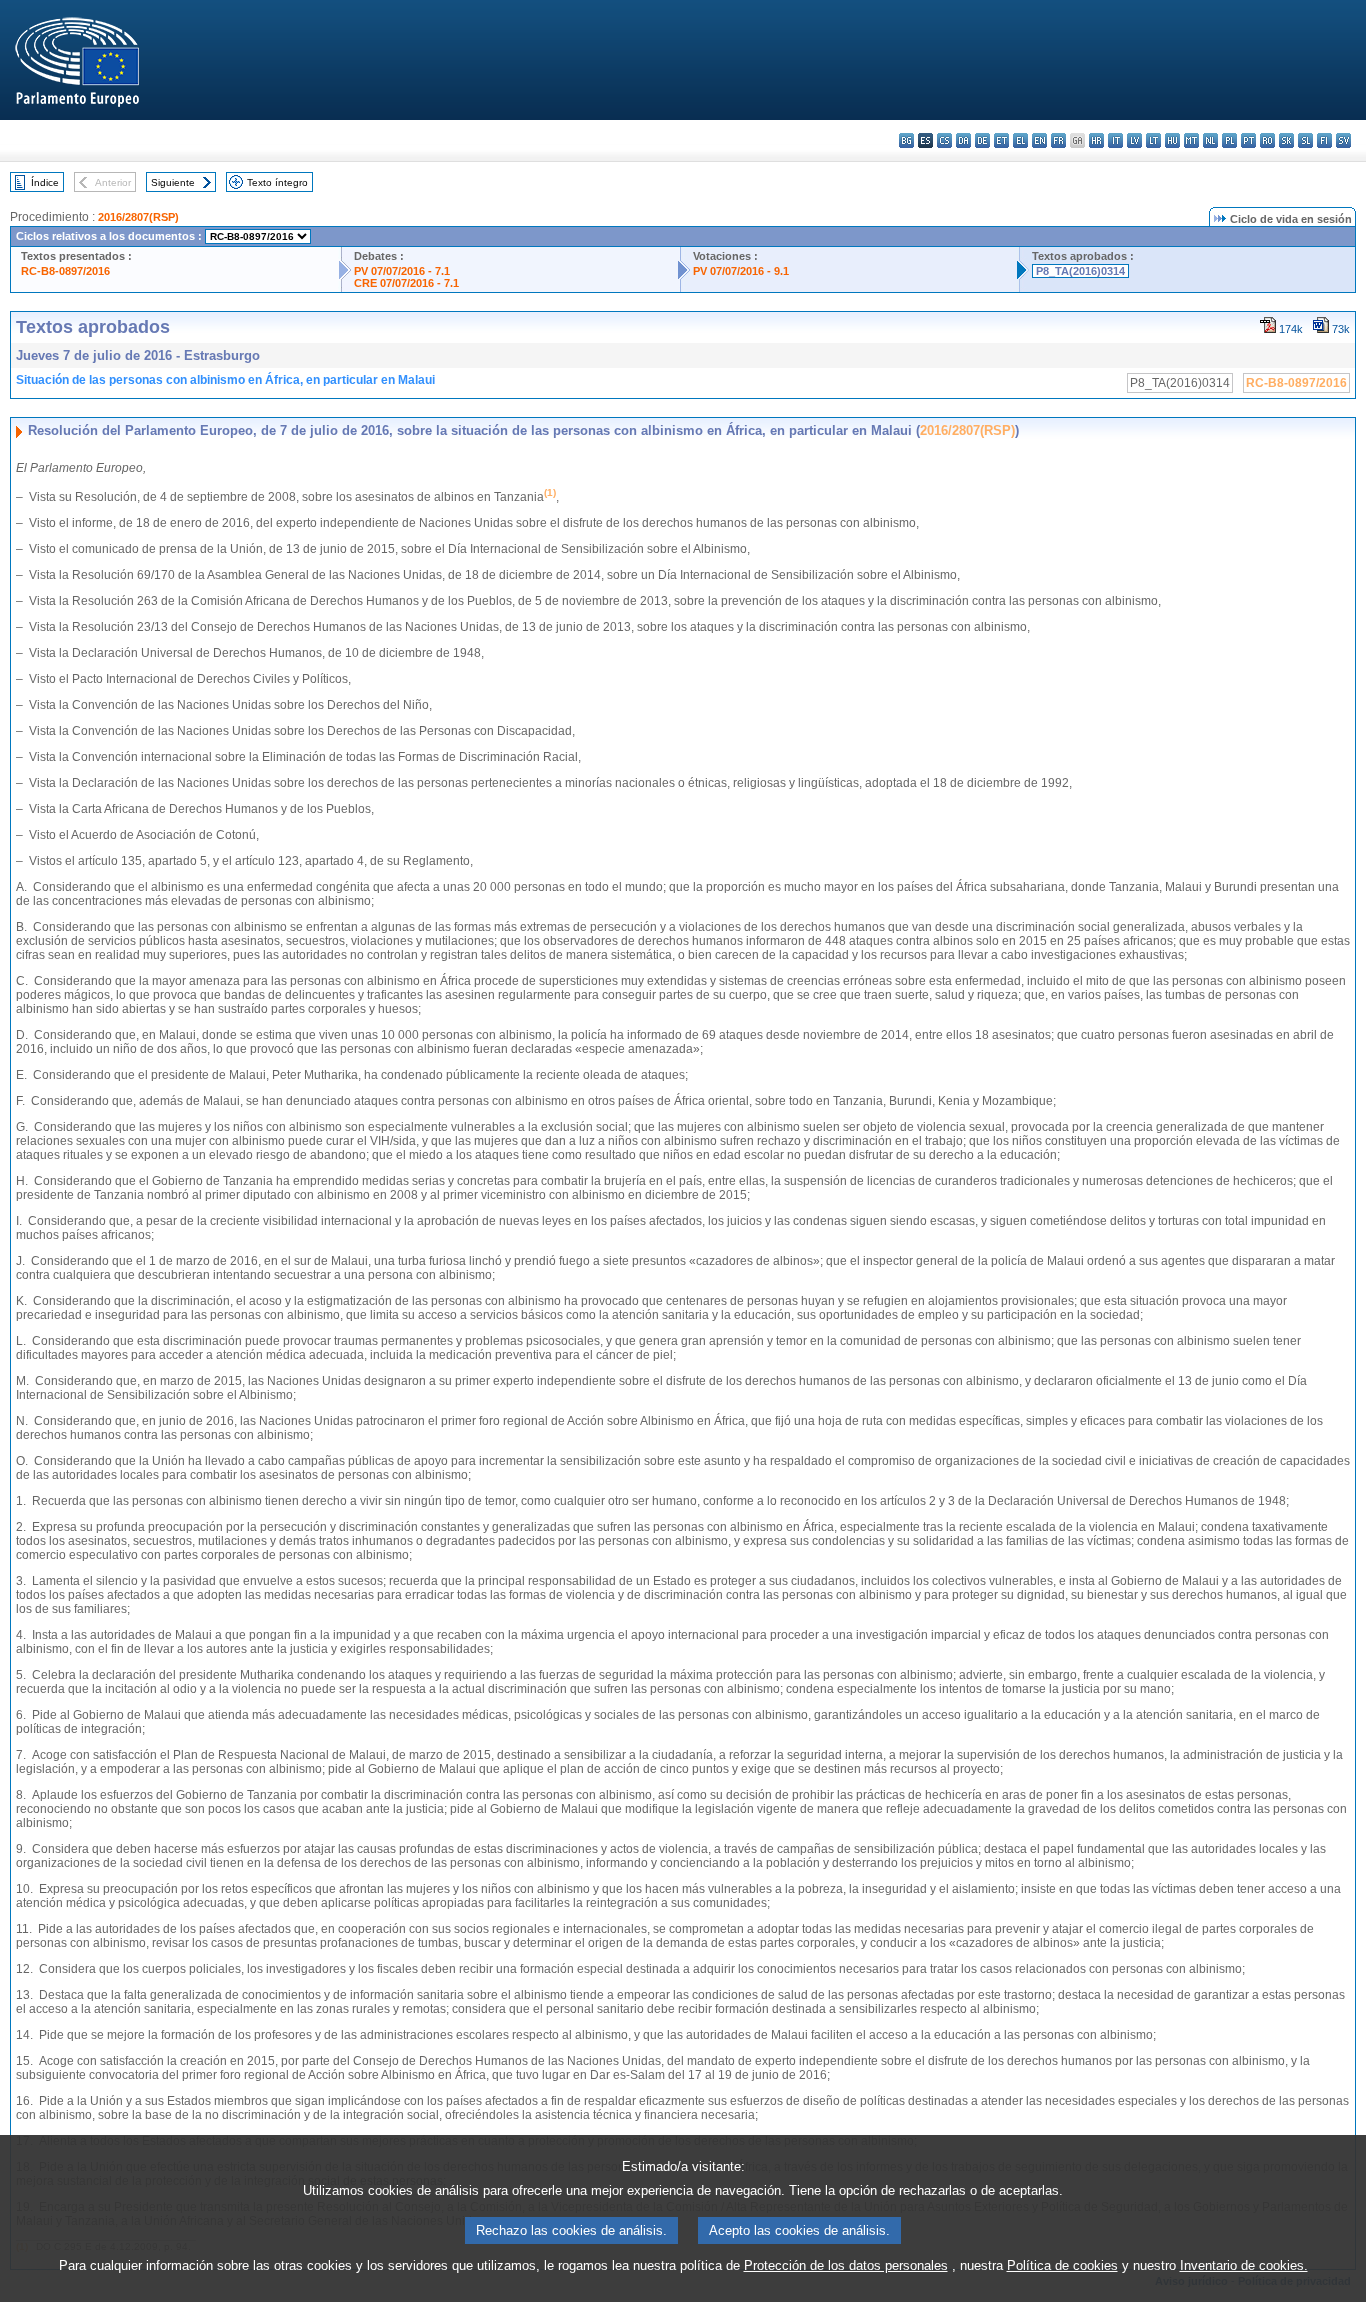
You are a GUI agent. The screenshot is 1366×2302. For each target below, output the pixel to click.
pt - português (1248, 140)
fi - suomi (1324, 140)
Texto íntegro (277, 182)
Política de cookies (1062, 2265)
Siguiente (173, 182)
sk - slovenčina (1286, 140)
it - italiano (1115, 140)
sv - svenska (1343, 140)
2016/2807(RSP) (138, 217)
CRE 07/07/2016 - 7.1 (406, 283)
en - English (1039, 140)
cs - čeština (944, 140)
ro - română (1267, 140)
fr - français (1058, 140)
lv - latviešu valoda (1134, 140)
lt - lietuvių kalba (1153, 140)
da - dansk (963, 140)
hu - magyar (1172, 140)
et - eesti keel (1001, 140)
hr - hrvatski (1096, 140)
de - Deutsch (982, 140)
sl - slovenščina (1305, 140)
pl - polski (1229, 140)
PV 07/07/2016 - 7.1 (402, 271)
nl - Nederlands (1210, 140)
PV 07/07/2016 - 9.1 (741, 271)
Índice (45, 182)
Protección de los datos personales (846, 2265)
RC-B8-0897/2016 (65, 271)
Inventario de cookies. (1244, 2265)
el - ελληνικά (1020, 140)
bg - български (906, 140)
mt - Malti (1191, 140)
